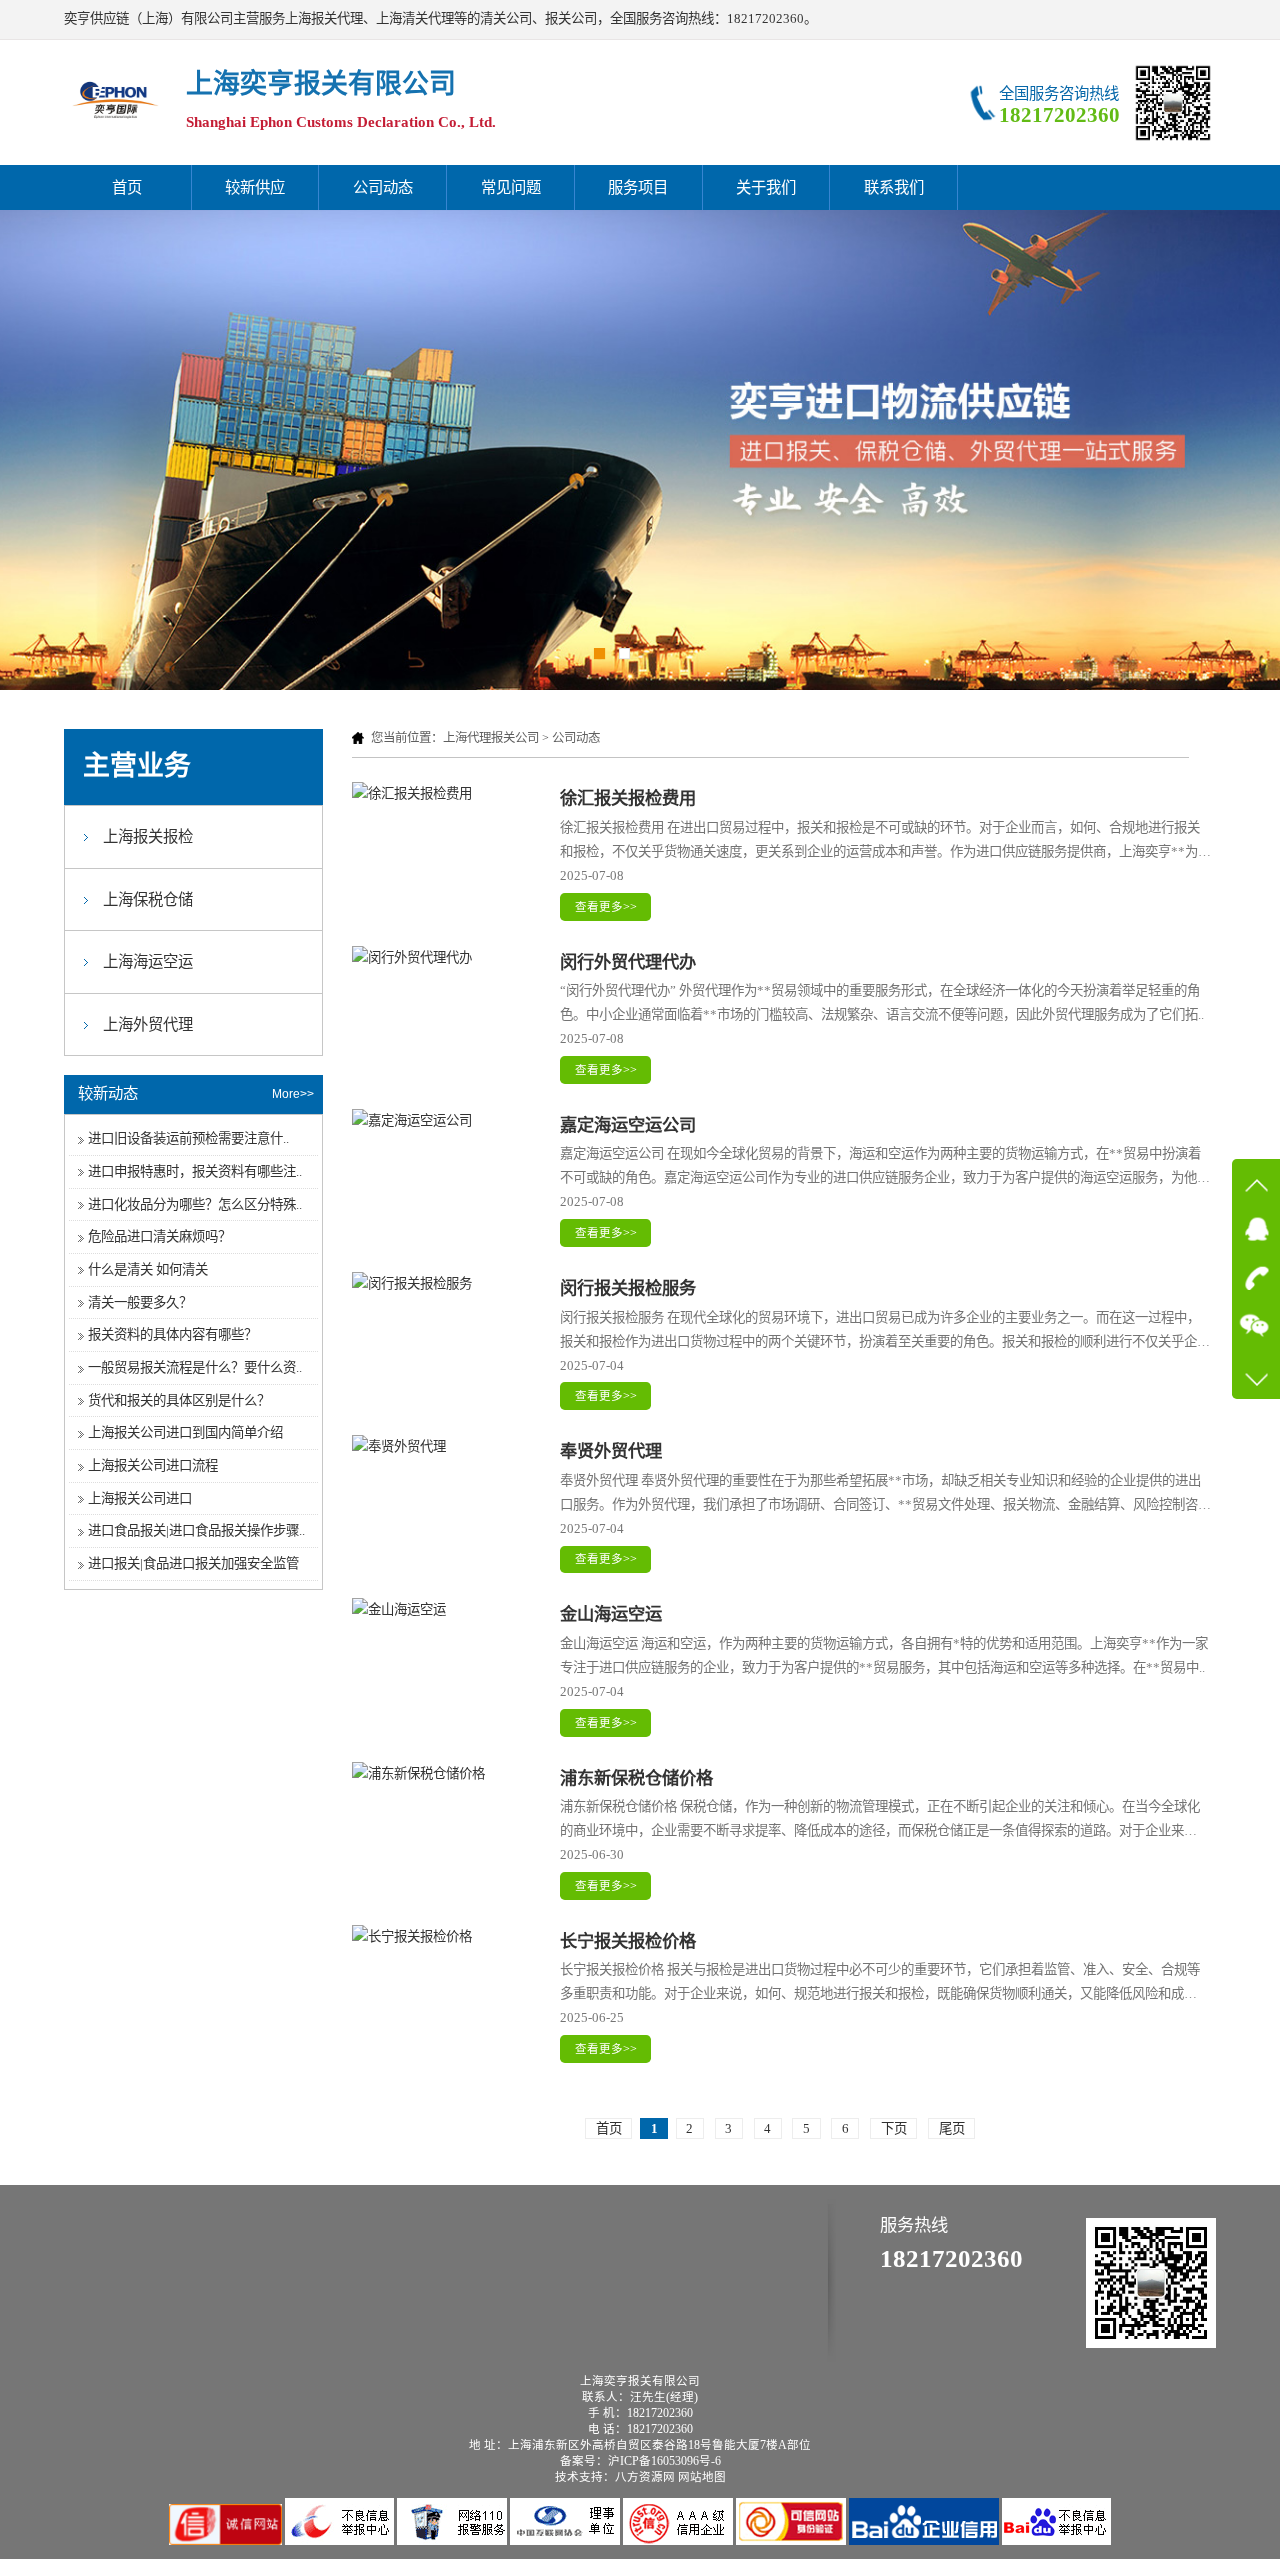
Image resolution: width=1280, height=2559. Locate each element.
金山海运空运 (611, 1614)
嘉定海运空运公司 (628, 1125)
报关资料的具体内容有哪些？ (172, 1334)
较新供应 (255, 187)
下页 (894, 2128)
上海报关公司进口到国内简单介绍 (185, 1432)
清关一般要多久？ (140, 1302)
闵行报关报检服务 (628, 1288)
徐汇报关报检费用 (628, 798)
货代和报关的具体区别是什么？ (179, 1400)
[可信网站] (792, 2540)
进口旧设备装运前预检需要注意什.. (188, 1138)
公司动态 (383, 187)
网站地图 (702, 2477)
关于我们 (766, 187)
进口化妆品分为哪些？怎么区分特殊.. (195, 1204)
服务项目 (638, 187)
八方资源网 (645, 2477)
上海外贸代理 (148, 1024)
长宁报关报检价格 (628, 1941)
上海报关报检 (148, 836)
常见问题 (511, 187)
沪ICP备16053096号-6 (664, 2461)
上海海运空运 (148, 961)
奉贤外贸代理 (611, 1451)
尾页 (952, 2128)
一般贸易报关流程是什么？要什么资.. (195, 1367)
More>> (293, 1094)
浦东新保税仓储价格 (636, 1778)
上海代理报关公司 (491, 738)
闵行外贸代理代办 (628, 962)
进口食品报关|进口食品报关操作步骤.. (196, 1530)
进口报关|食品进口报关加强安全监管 (193, 1563)
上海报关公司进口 (140, 1498)
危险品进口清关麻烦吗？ (159, 1236)
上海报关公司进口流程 (153, 1465)
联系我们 (894, 187)
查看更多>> (606, 907)
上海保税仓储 (148, 899)
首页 (127, 187)
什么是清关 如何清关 (148, 1269)
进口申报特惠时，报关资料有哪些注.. (195, 1171)
